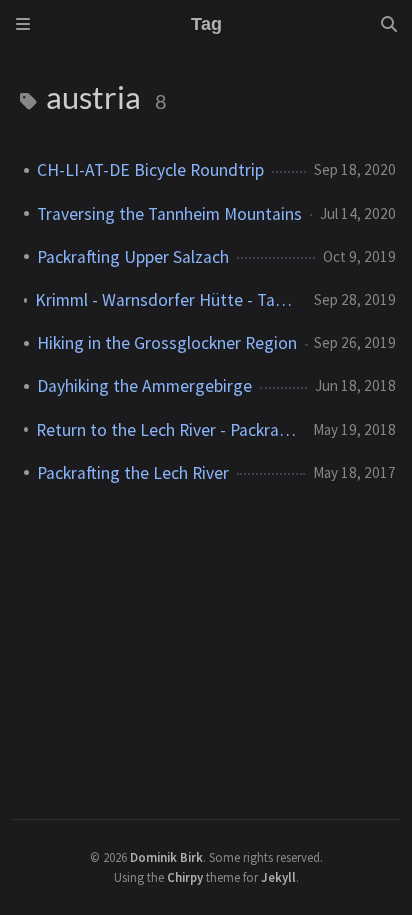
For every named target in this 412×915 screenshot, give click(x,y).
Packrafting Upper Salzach (133, 257)
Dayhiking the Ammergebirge (144, 386)
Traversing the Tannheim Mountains (169, 214)
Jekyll (278, 877)
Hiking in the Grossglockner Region (167, 343)
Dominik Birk (166, 857)
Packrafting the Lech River (133, 473)
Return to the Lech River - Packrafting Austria (166, 430)
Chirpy (185, 877)
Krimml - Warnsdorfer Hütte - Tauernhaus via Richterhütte (166, 300)
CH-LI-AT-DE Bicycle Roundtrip (150, 170)
